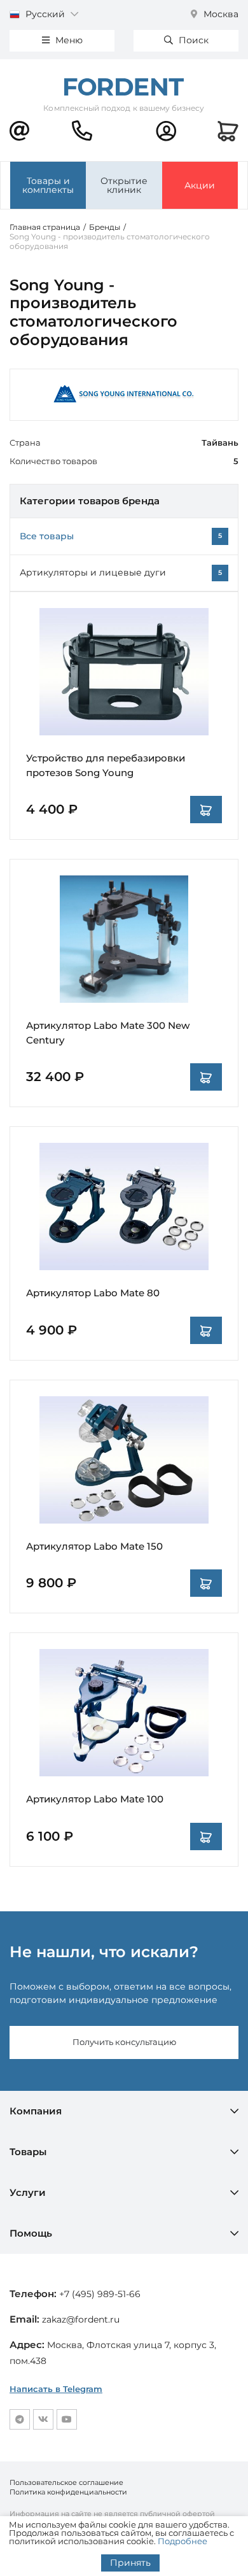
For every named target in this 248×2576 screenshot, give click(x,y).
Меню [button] (68, 40)
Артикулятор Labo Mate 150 (94, 1546)
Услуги (28, 2192)
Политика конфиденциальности (68, 2492)
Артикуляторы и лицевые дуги (93, 572)
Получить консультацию (124, 2042)
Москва (220, 14)
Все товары (47, 536)
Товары (28, 2152)
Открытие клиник (124, 185)
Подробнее (183, 2541)
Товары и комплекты (48, 185)
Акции (200, 185)
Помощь (31, 2233)
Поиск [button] (192, 40)
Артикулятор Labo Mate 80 (93, 1293)
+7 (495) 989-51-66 (100, 2294)
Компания (36, 2111)
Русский (45, 14)
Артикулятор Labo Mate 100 (95, 1799)
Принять (130, 2563)
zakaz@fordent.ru (81, 2319)
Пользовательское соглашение (66, 2482)
